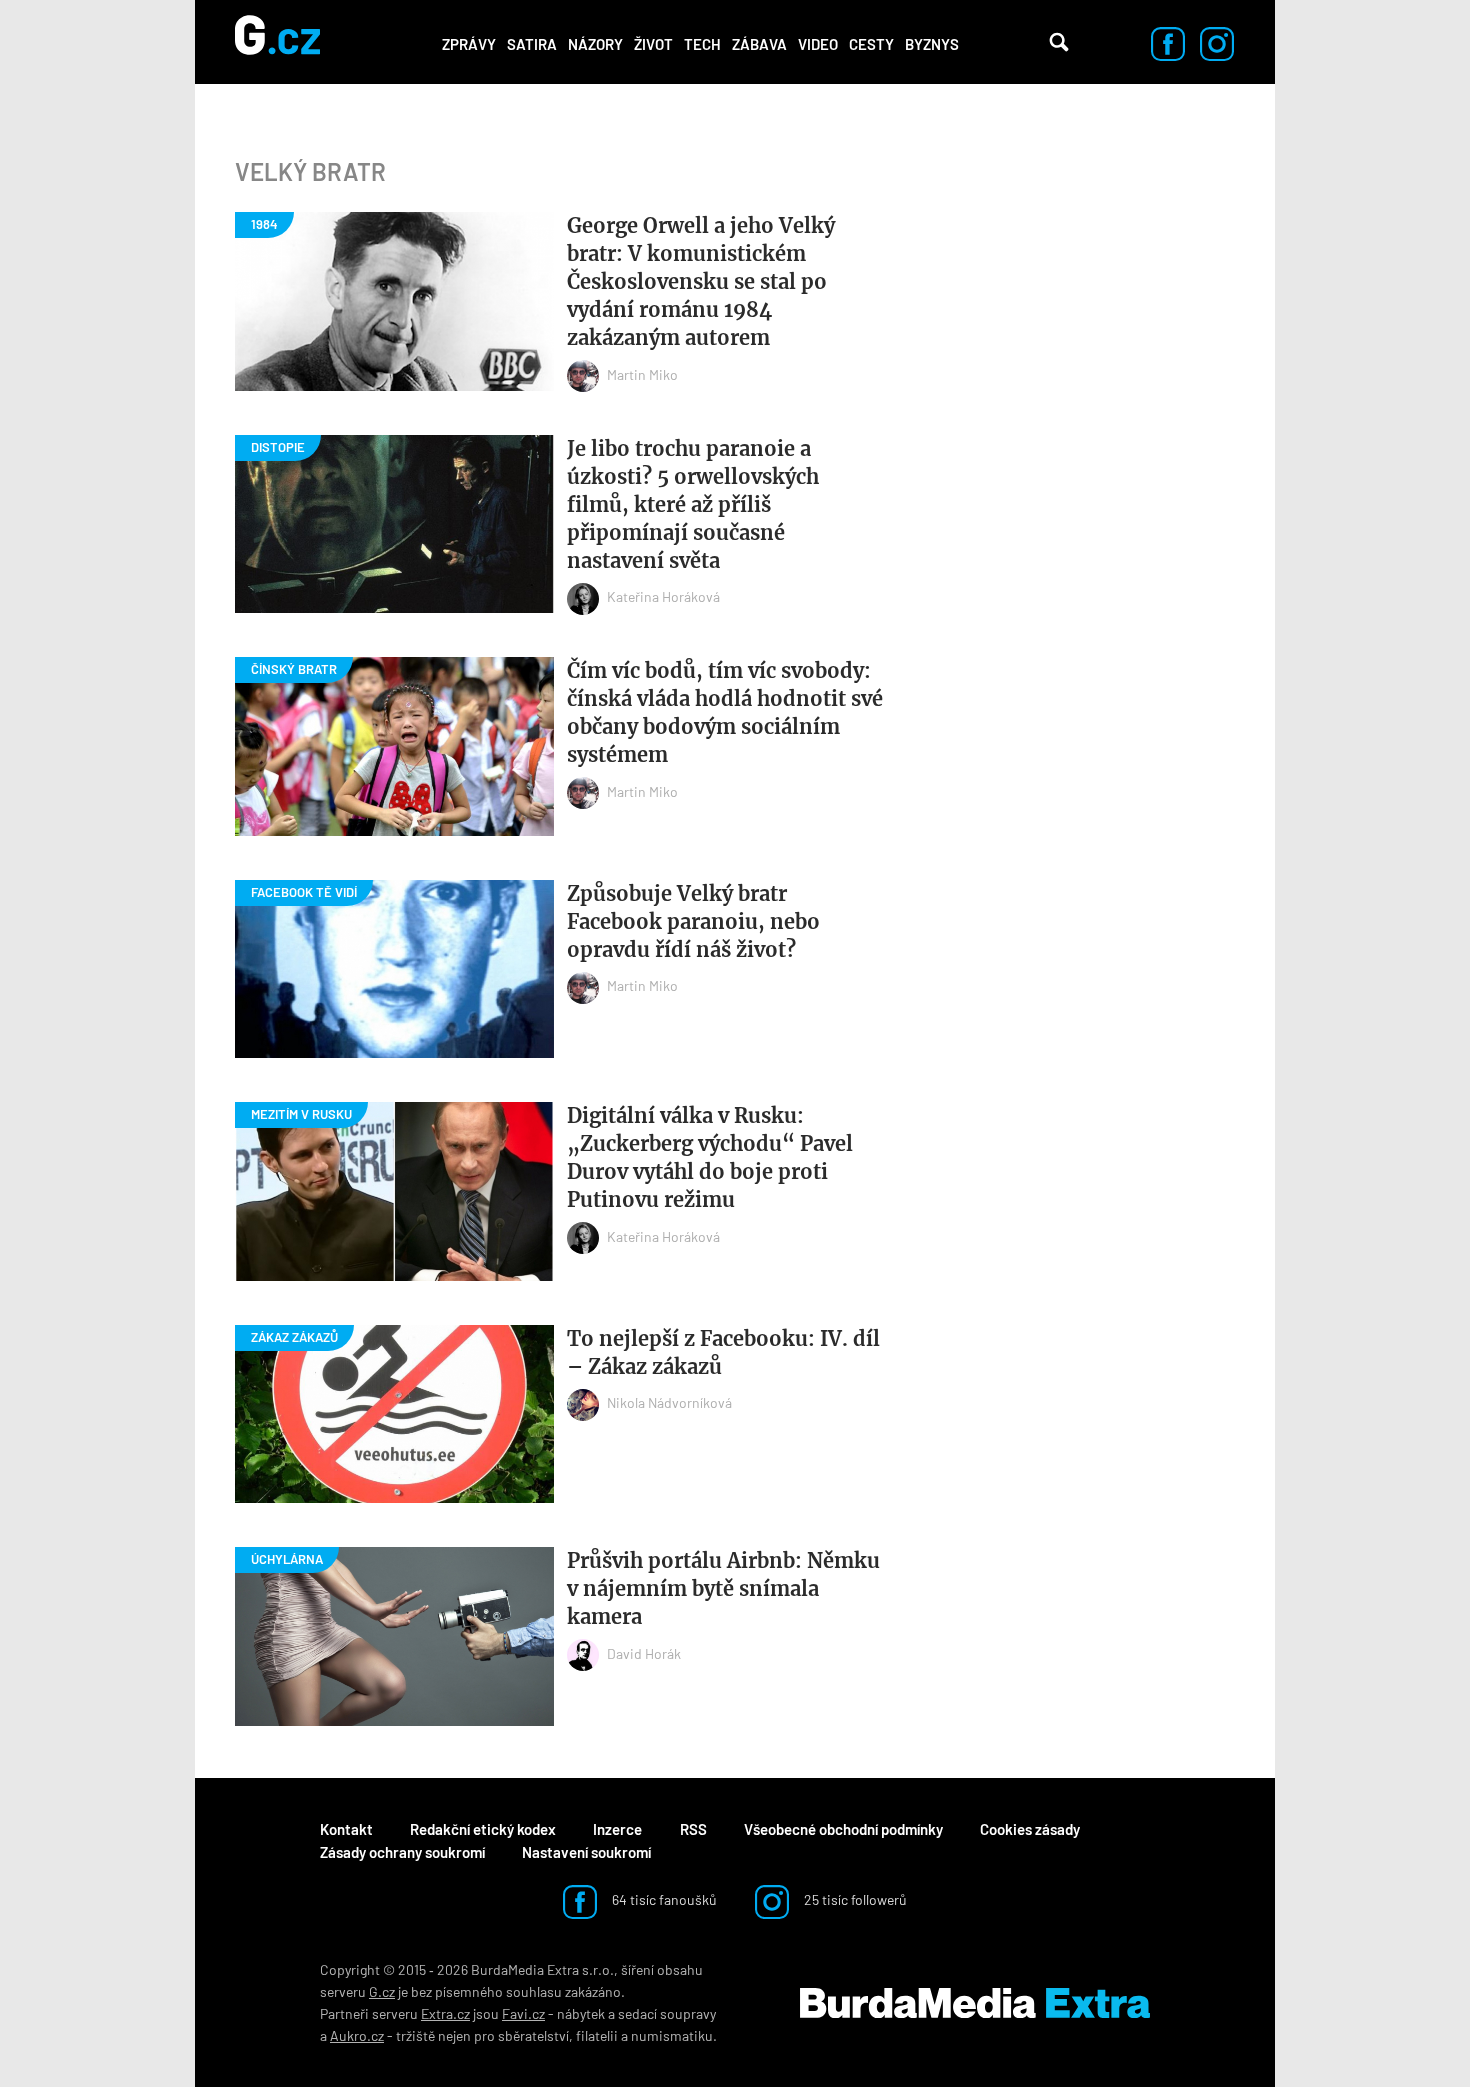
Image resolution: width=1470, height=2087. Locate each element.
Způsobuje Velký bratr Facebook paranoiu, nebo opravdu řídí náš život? (693, 921)
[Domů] (277, 42)
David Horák (644, 1653)
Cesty (871, 44)
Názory (595, 44)
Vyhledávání (1059, 42)
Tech (702, 44)
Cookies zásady (1030, 1829)
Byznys (932, 44)
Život (653, 44)
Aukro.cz (357, 2035)
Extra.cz (445, 2013)
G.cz (382, 1991)
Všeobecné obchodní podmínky (843, 1829)
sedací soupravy (667, 2013)
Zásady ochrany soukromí (402, 1852)
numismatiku (672, 2035)
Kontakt (346, 1829)
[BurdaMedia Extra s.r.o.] (975, 2003)
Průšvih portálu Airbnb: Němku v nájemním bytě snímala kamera (723, 1588)
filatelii (597, 2035)
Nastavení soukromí (586, 1852)
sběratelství (533, 2035)
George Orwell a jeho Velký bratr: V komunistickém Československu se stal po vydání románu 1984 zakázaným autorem (701, 281)
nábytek (581, 2013)
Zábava (759, 44)
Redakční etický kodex (483, 1829)
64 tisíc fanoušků (663, 1899)
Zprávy (469, 44)
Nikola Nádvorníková (669, 1402)
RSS (693, 1829)
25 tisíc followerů (854, 1899)
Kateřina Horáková (663, 596)
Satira (532, 44)
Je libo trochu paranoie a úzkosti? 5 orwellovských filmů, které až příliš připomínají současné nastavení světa (693, 504)
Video (818, 44)
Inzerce (617, 1829)
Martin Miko (642, 374)
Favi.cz (523, 2013)
